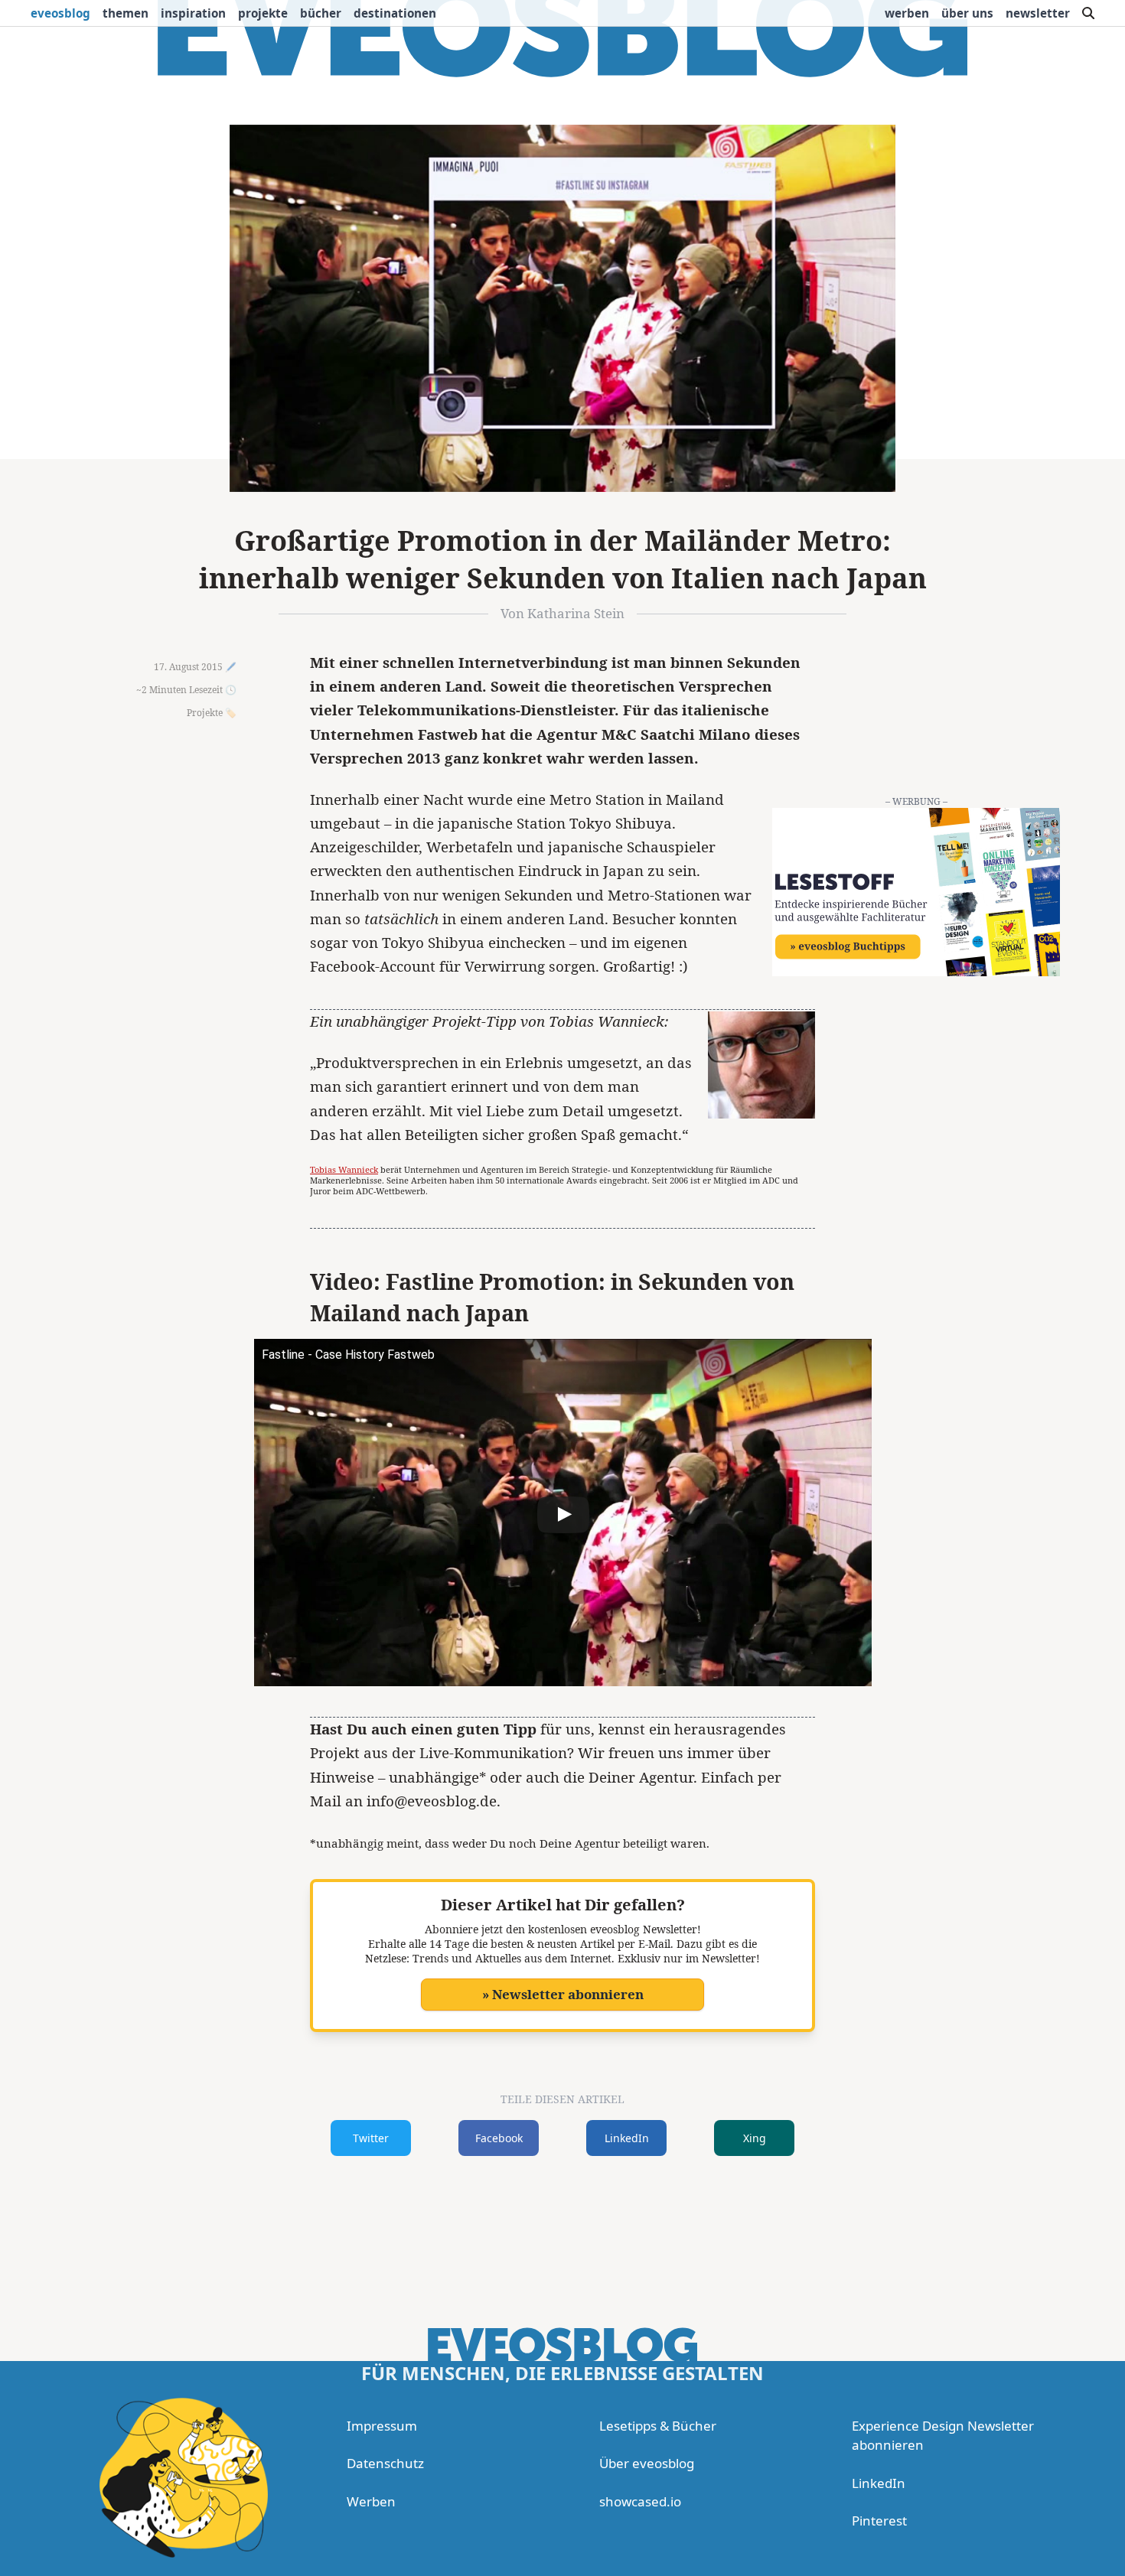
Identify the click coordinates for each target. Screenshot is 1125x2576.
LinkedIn (627, 2138)
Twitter (371, 2138)
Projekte (263, 13)
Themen (126, 13)
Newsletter (1038, 13)
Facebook (499, 2138)
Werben (907, 13)
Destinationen (395, 13)
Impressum (382, 2426)
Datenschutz (385, 2463)
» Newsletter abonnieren (563, 1994)
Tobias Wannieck (344, 1169)
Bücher (321, 13)
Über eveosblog (647, 2463)
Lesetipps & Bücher (658, 2426)
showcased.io (640, 2501)
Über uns (967, 13)
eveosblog (60, 13)
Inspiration (193, 13)
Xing (755, 2138)
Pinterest (879, 2521)
